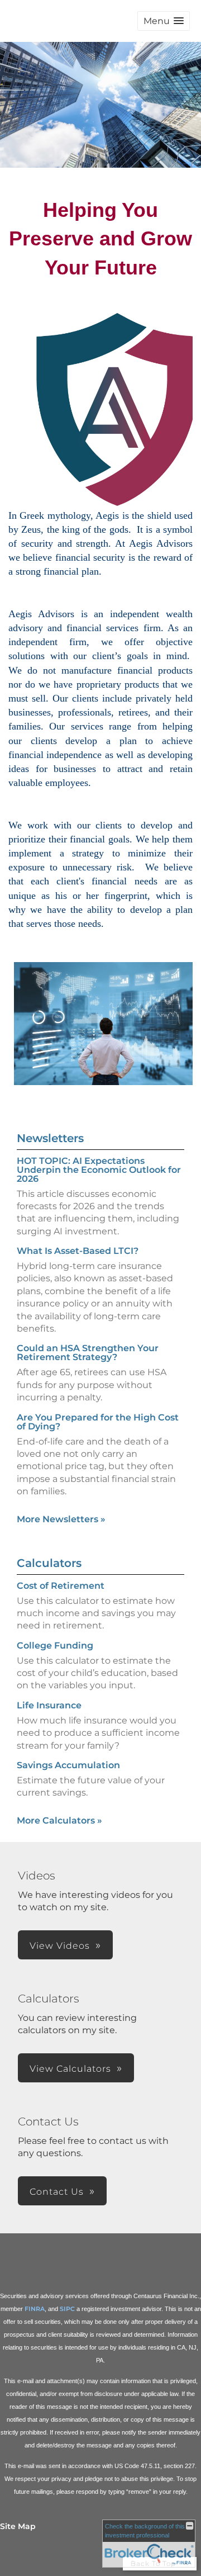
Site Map (18, 2526)
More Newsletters (61, 1519)
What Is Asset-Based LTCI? (78, 1251)
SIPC (67, 2309)
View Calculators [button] (70, 2069)
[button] (164, 21)
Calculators (49, 1563)
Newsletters (50, 1138)
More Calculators (59, 1820)
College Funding (55, 1645)
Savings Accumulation (68, 1765)
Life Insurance (49, 1705)
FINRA (35, 2309)
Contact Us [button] (57, 2192)
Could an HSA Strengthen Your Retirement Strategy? (88, 1353)
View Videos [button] (60, 1946)
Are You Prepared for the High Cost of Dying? (98, 1422)
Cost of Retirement (61, 1586)
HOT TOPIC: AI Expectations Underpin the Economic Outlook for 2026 (99, 1170)
